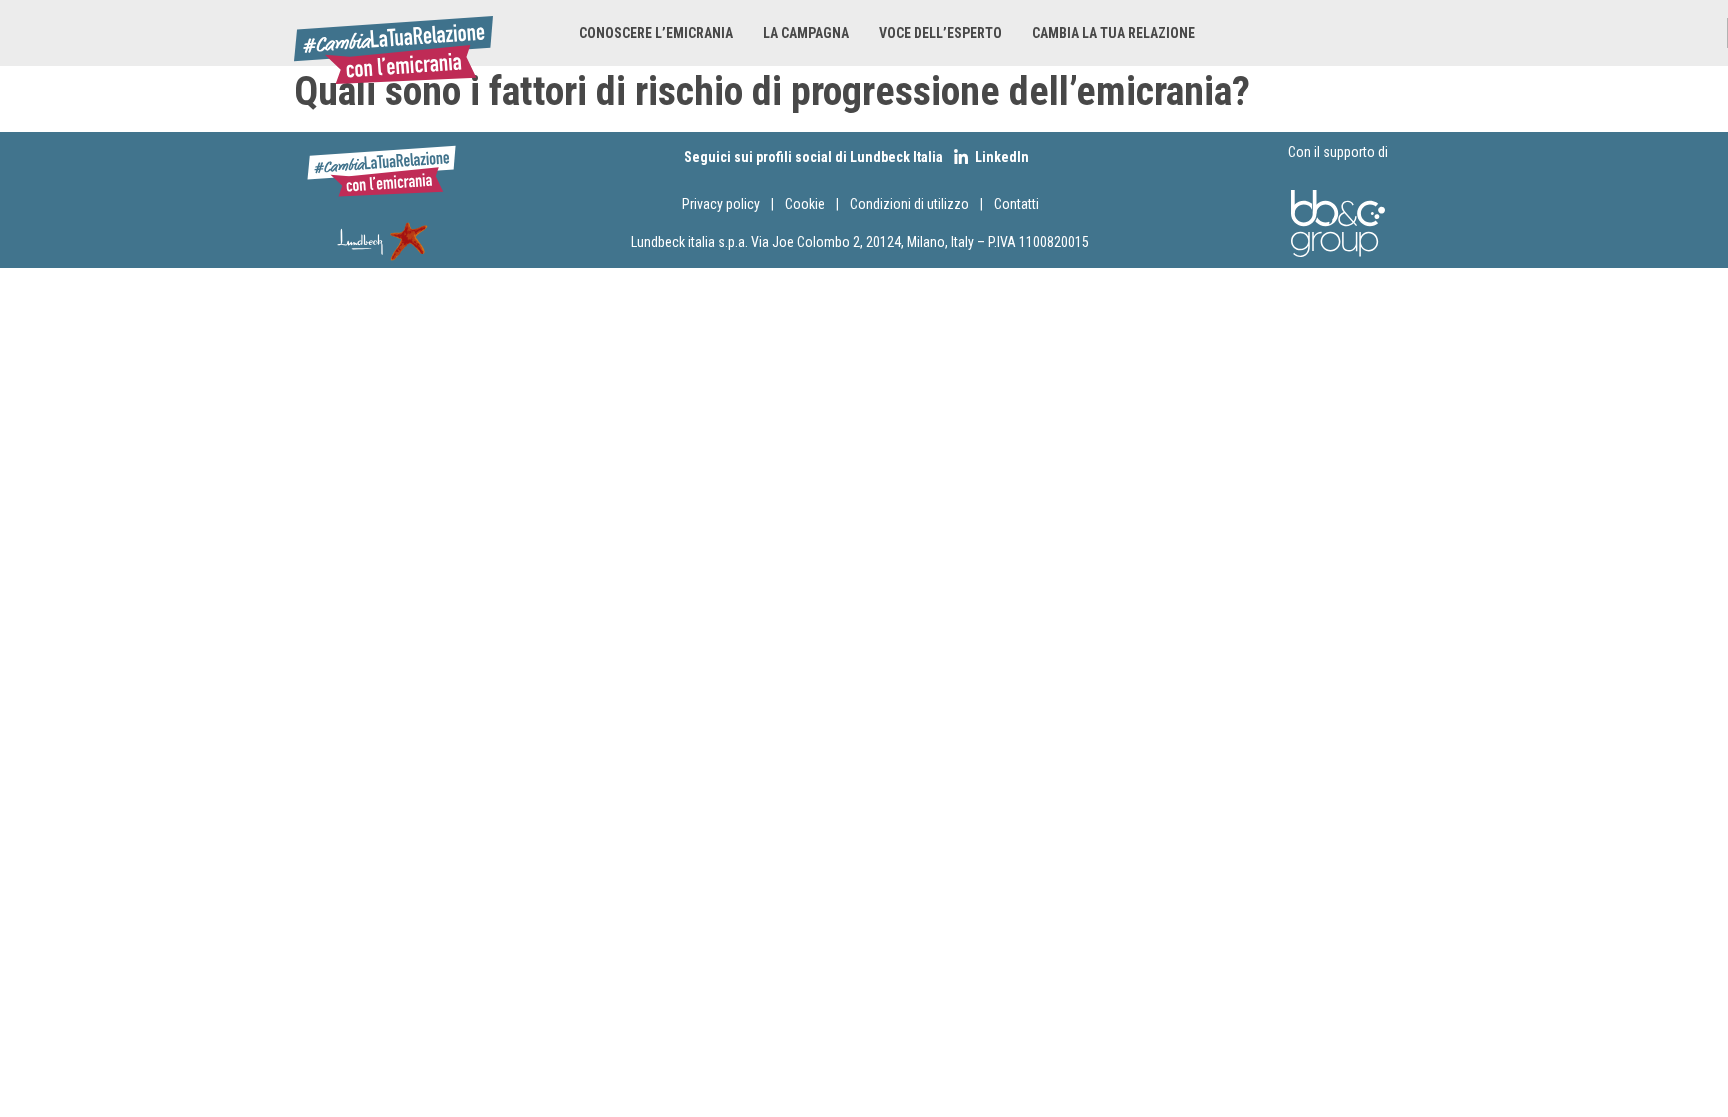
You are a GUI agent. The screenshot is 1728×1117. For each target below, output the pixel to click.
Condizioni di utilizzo (909, 204)
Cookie (806, 204)
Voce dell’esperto (940, 33)
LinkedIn (1002, 157)
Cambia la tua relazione (1113, 33)
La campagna (806, 33)
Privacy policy (721, 204)
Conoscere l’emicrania (656, 33)
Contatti (1016, 204)
